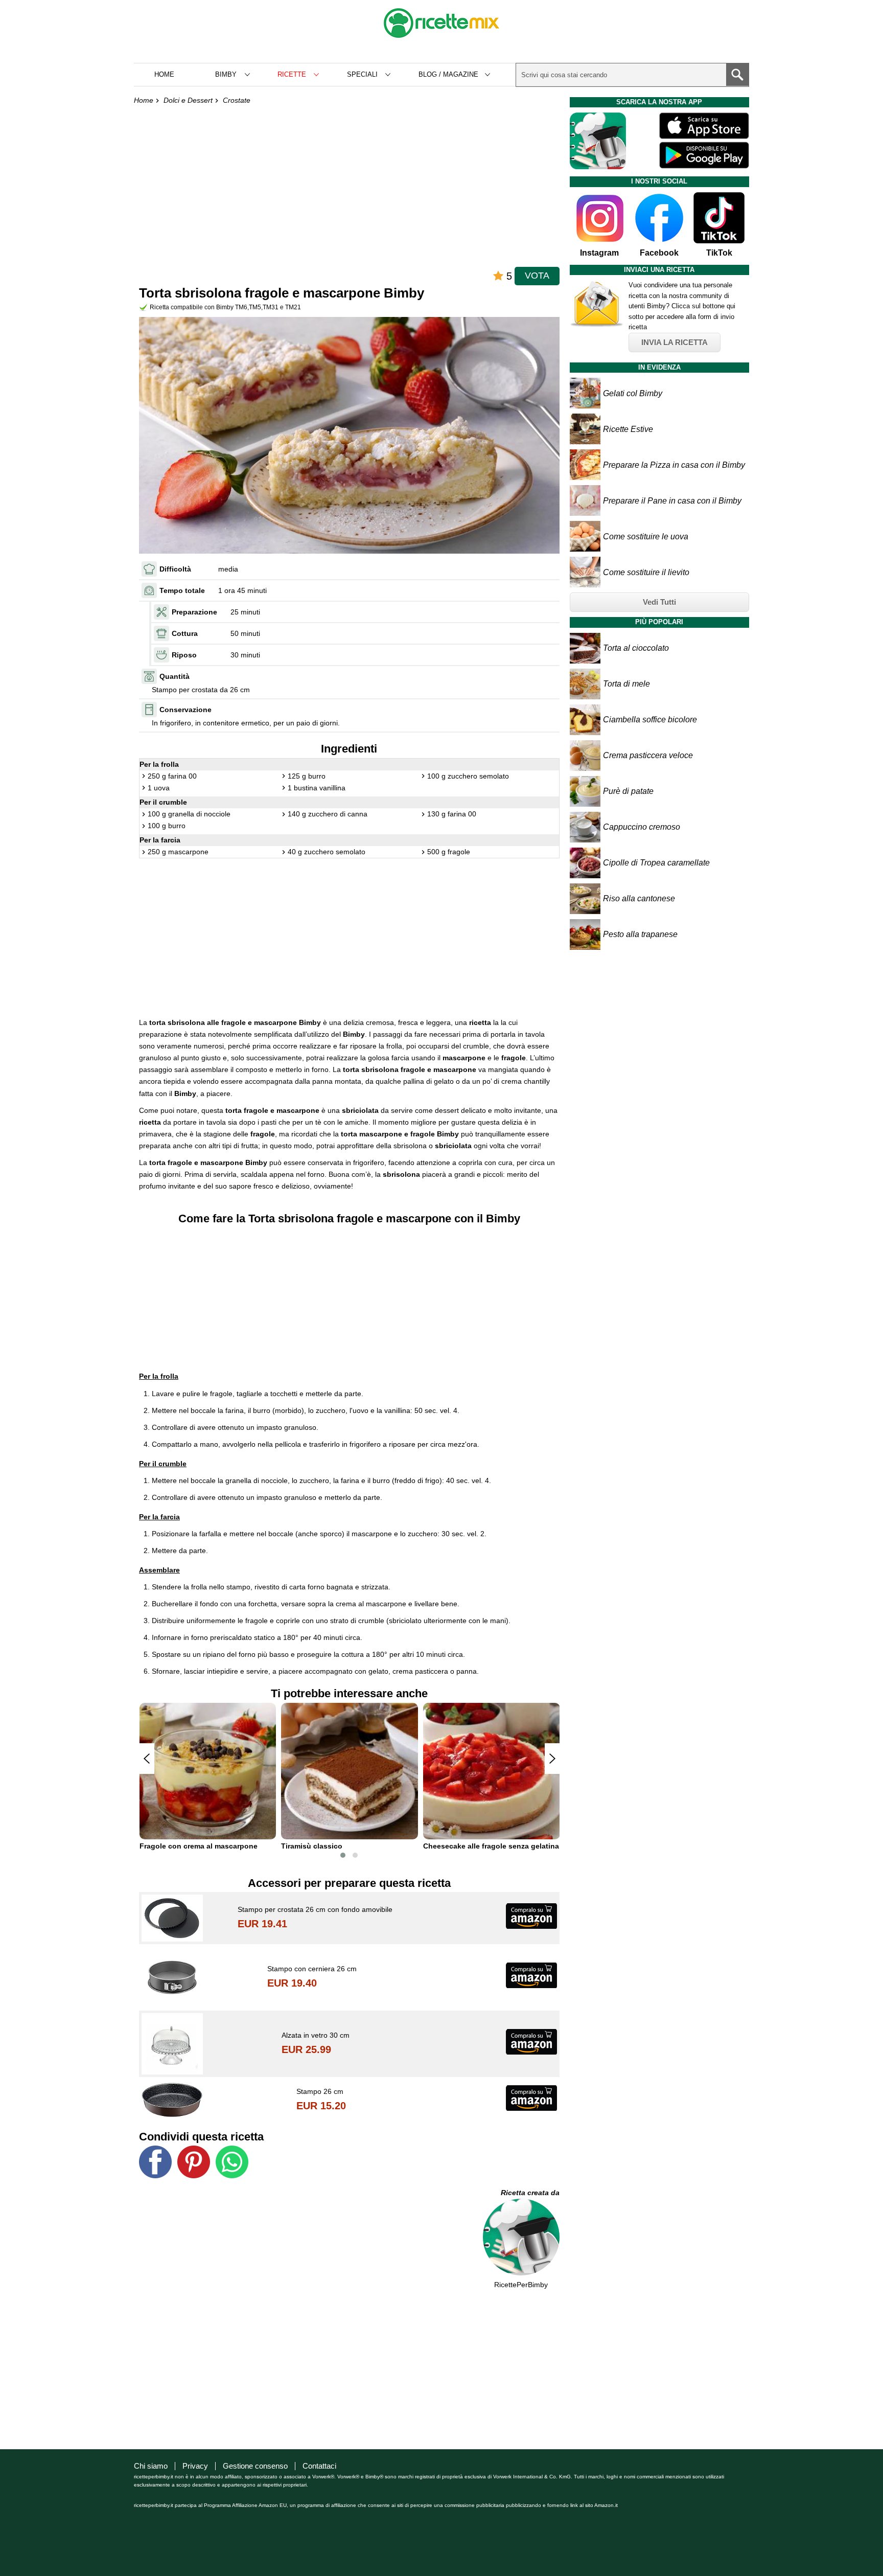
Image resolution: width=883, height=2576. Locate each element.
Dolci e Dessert (188, 100)
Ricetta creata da (530, 2193)
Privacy (195, 2466)
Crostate (237, 100)
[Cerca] (737, 75)
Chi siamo (151, 2466)
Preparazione (194, 612)
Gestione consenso (255, 2466)
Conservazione (185, 710)
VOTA (537, 276)
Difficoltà (175, 569)
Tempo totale (182, 590)
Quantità (175, 676)
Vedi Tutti (659, 602)
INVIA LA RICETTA (675, 342)
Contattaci (319, 2466)
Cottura (185, 633)
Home (164, 74)
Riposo (184, 655)
